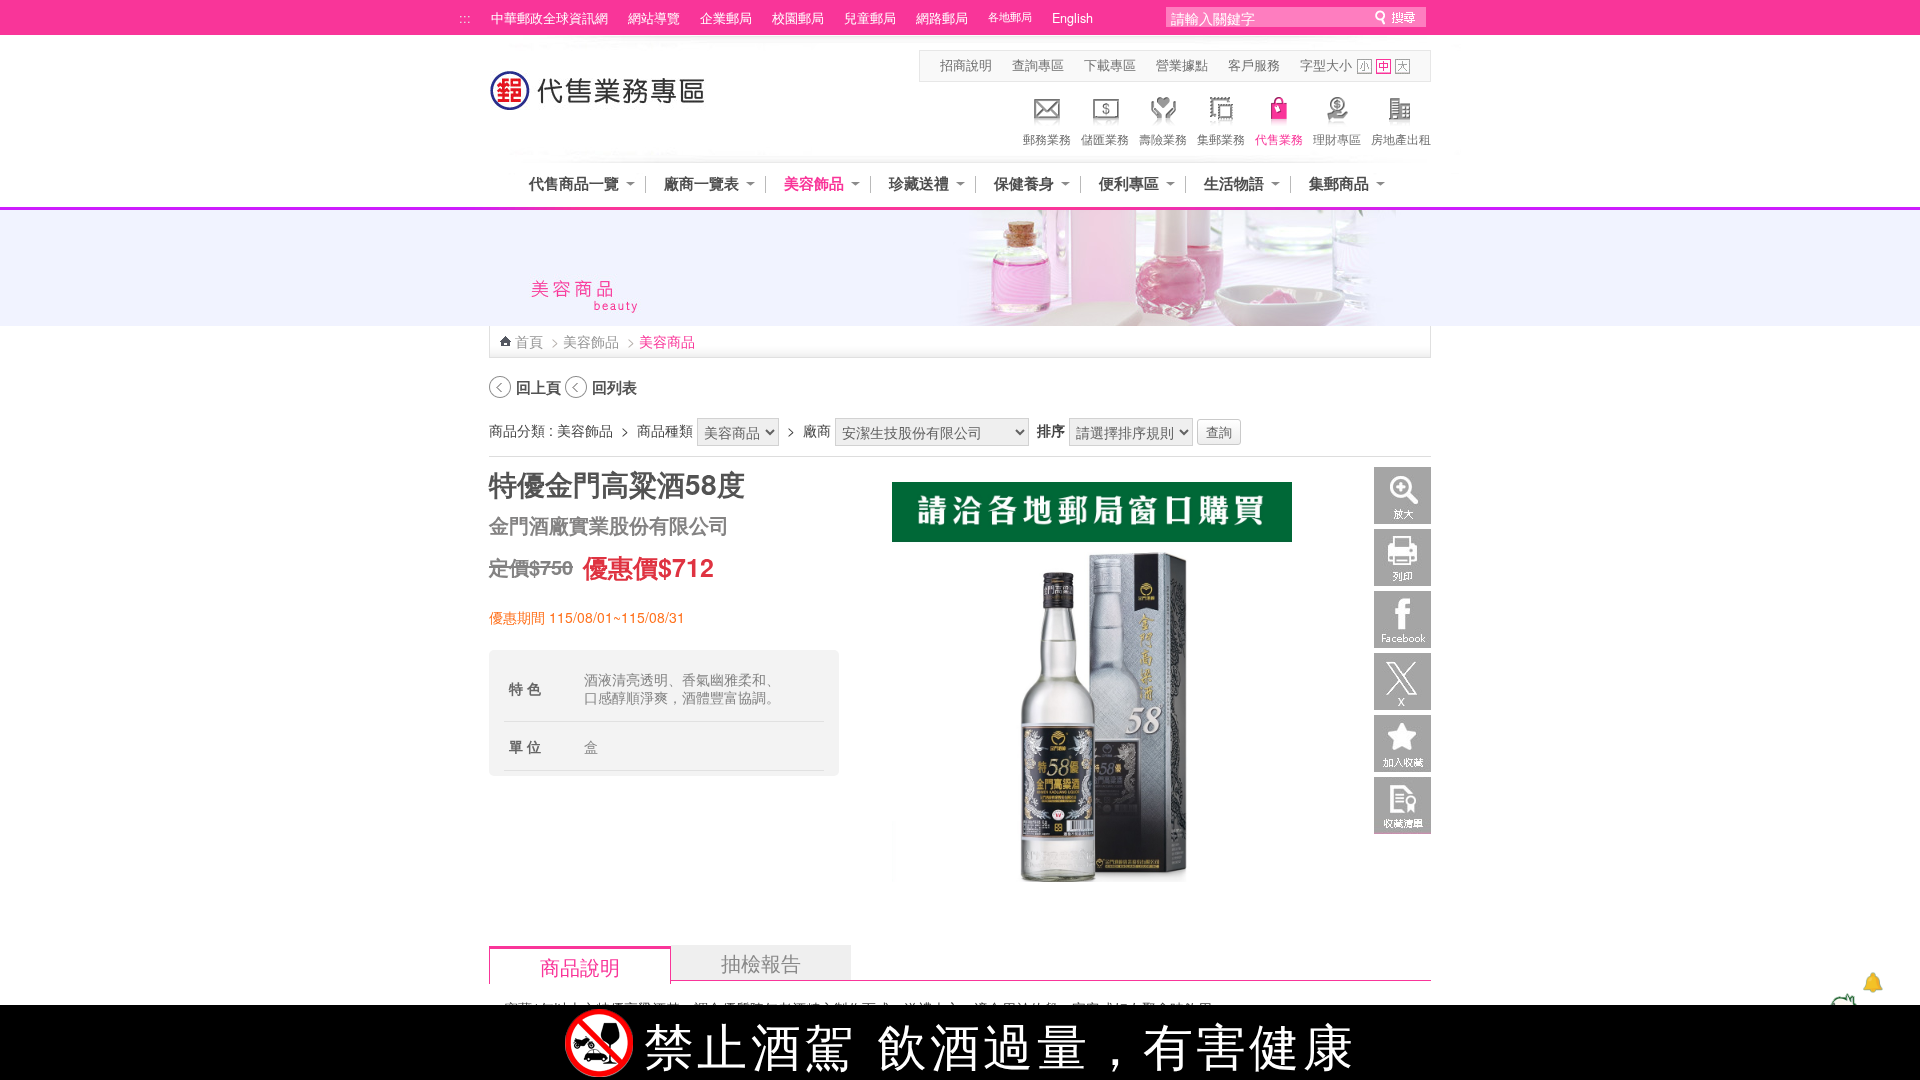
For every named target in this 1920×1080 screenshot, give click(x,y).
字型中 (1383, 66)
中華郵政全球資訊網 (549, 18)
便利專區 (1129, 183)
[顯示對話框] (1872, 982)
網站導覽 (654, 18)
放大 (1402, 495)
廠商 (817, 430)
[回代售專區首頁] (598, 100)
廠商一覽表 (701, 183)
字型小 (1364, 66)
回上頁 (538, 387)
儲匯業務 (1105, 138)
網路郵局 (942, 18)
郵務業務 (1047, 138)
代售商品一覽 (574, 183)
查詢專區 (1038, 65)
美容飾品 (814, 183)
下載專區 (1110, 65)
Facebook (1402, 619)
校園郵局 (798, 18)
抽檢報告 (761, 962)
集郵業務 (1221, 138)
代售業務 (1279, 138)
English (1072, 18)
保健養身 (1024, 183)
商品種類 (665, 430)
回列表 (614, 387)
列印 (1402, 557)
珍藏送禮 (919, 183)
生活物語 (1234, 183)
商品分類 (517, 430)
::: (465, 18)
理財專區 (1337, 138)
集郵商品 (1339, 183)
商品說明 (580, 966)
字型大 (1402, 66)
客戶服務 (1254, 65)
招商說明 (966, 65)
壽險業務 (1163, 138)
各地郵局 (1010, 16)
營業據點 (1182, 65)
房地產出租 (1401, 138)
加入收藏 (1402, 743)
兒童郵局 (870, 18)
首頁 (529, 341)
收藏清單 (1402, 805)
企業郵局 (726, 18)
